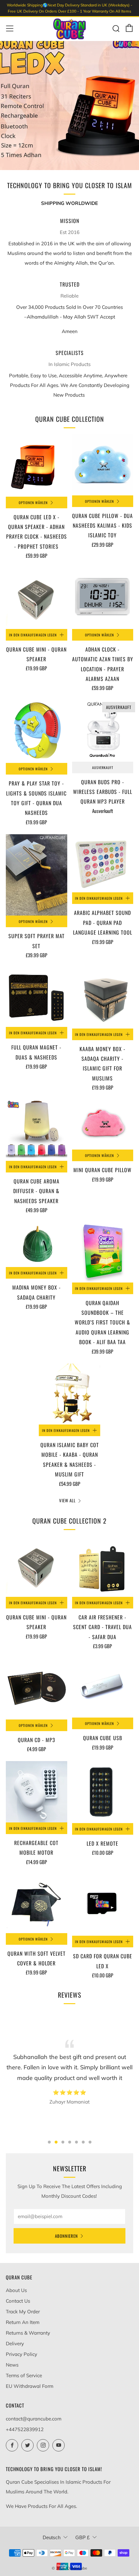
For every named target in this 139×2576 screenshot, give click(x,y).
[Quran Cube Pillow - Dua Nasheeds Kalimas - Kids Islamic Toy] (103, 465)
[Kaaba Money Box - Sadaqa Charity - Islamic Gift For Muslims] (103, 998)
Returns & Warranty (28, 2333)
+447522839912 (25, 2429)
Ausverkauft (103, 767)
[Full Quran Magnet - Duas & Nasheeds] (37, 997)
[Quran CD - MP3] (37, 1689)
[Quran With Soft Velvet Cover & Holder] (37, 1904)
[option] (69, 106)
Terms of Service (24, 2375)
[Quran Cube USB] (103, 1688)
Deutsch (52, 2537)
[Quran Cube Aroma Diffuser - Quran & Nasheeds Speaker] (37, 1130)
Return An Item (23, 2322)
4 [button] (70, 2142)
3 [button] (63, 2142)
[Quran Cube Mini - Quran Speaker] (37, 598)
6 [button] (83, 2142)
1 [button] (49, 2142)
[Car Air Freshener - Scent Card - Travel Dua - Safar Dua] (103, 1567)
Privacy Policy (21, 2354)
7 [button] (90, 2142)
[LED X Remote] (103, 1792)
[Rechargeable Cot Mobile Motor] (37, 1792)
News (12, 2365)
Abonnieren (66, 2236)
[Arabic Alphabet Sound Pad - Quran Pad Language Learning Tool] (103, 863)
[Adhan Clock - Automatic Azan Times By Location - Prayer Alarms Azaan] (103, 598)
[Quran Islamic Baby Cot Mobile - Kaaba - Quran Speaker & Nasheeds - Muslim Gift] (69, 1394)
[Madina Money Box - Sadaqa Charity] (37, 1245)
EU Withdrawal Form (30, 2386)
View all (67, 1500)
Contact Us (18, 2301)
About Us (16, 2290)
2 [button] (56, 2142)
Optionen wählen (33, 502)
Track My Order (23, 2312)
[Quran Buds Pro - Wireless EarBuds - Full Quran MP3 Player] (103, 731)
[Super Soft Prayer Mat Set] (37, 875)
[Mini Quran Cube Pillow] (103, 1125)
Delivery (15, 2343)
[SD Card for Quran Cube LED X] (103, 1905)
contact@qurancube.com (34, 2419)
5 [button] (76, 2142)
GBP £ (82, 2537)
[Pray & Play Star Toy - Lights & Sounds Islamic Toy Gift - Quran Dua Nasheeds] (37, 731)
